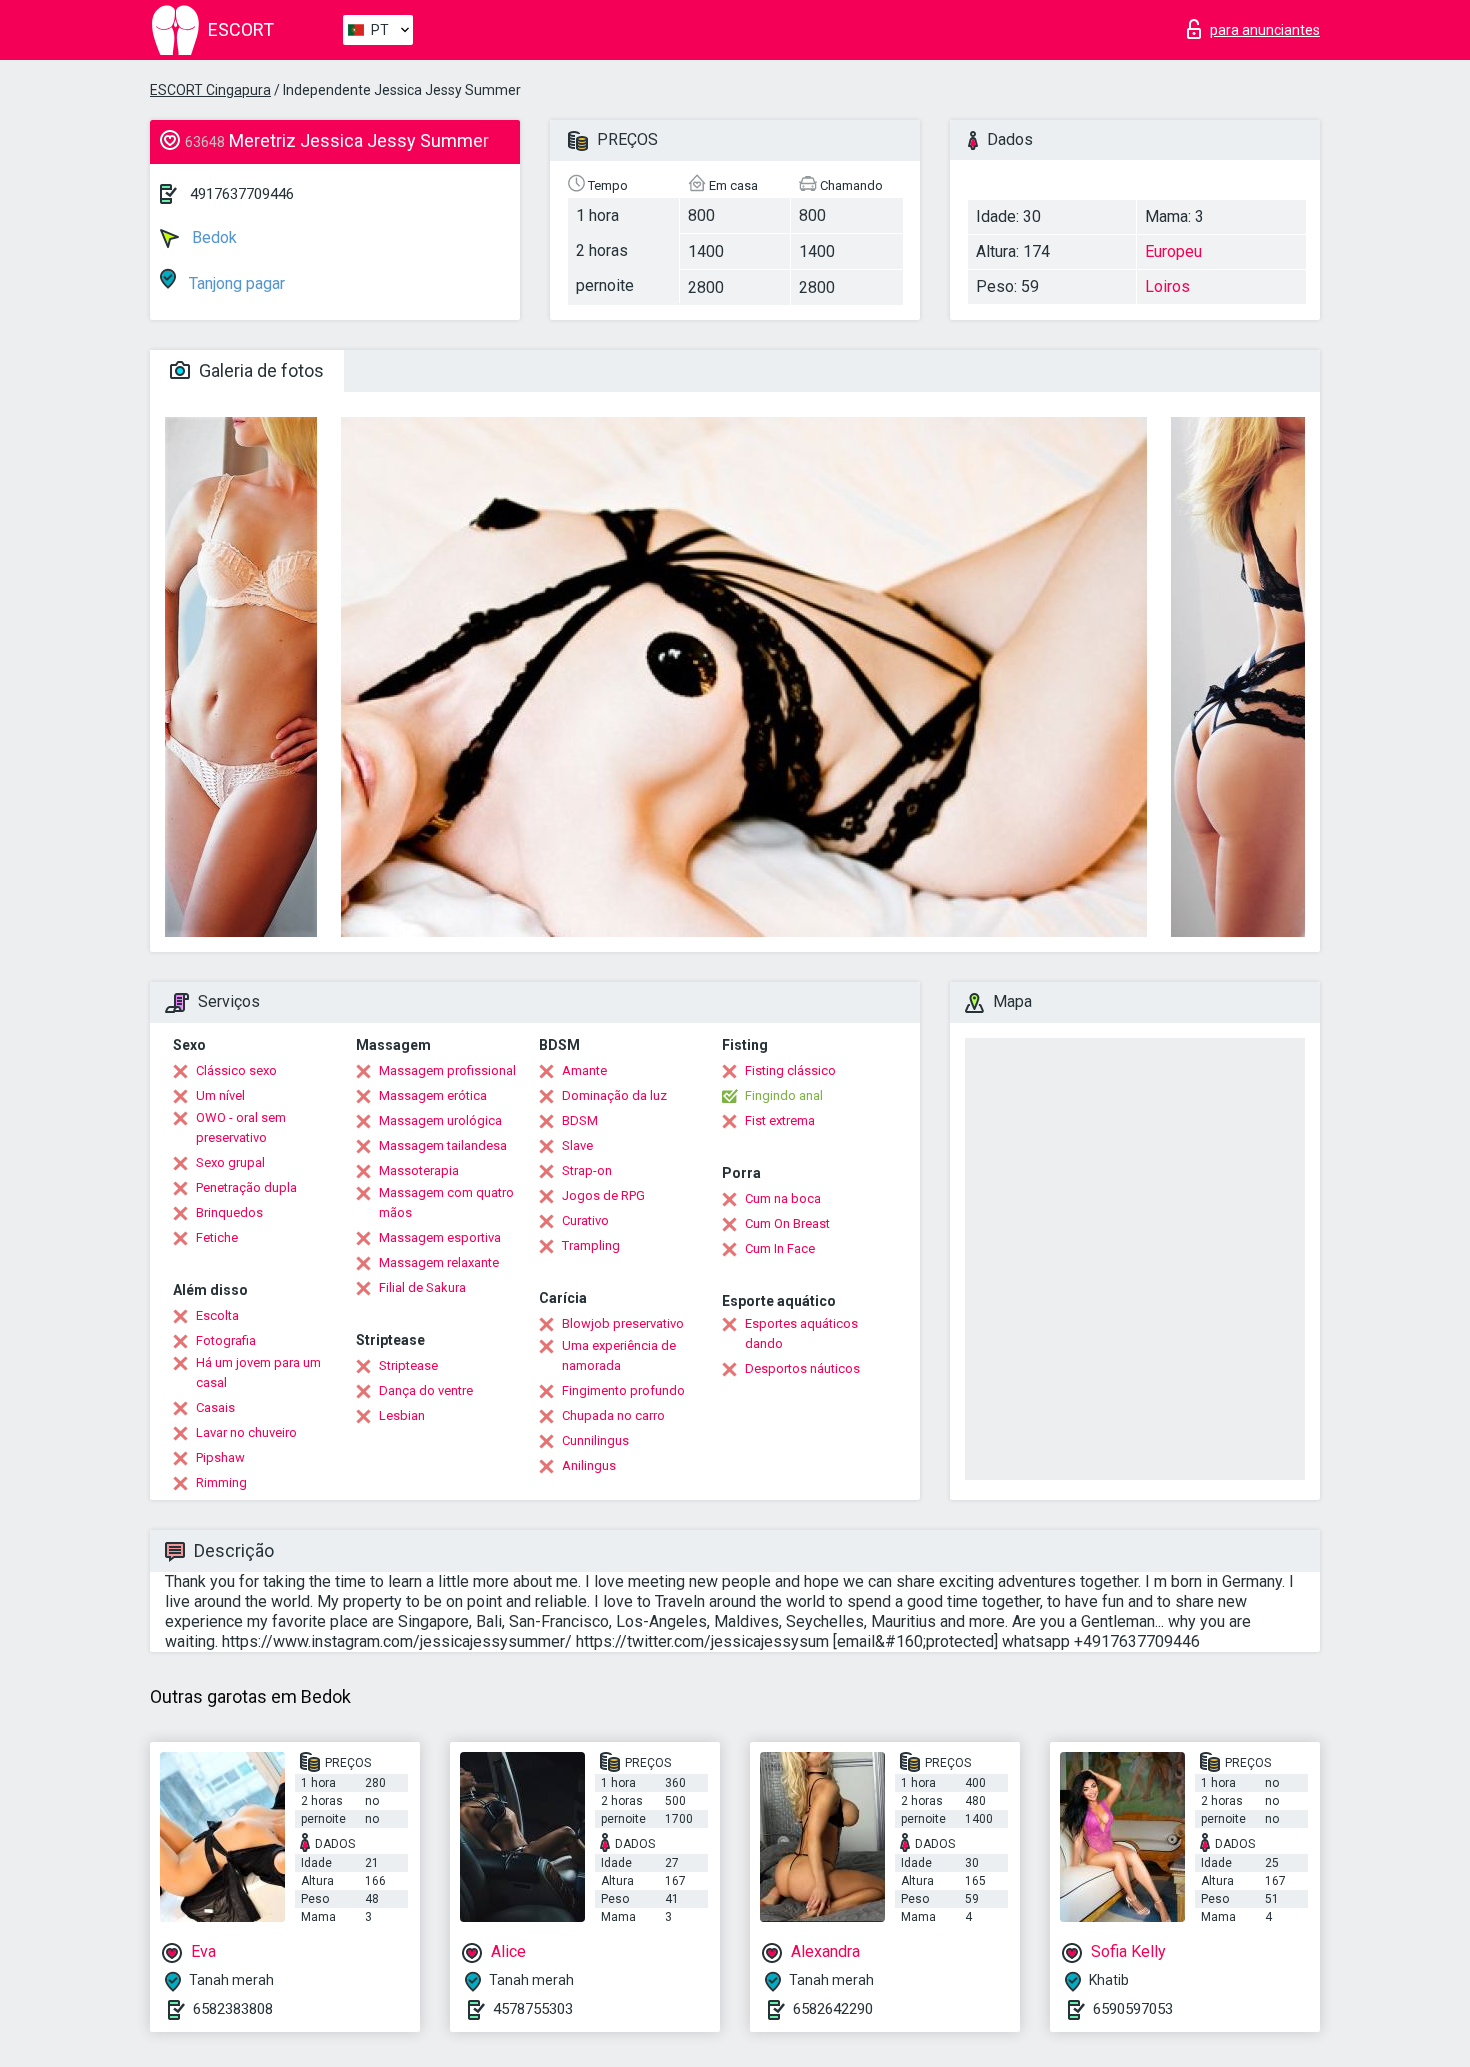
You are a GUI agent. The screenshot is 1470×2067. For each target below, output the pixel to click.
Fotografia (226, 1340)
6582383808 (233, 2009)
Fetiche (217, 1237)
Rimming (221, 1482)
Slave (577, 1145)
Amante (584, 1070)
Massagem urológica (440, 1120)
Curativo (585, 1220)
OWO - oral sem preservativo (241, 1127)
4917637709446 (242, 194)
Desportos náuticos (802, 1368)
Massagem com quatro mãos (446, 1202)
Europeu (1173, 251)
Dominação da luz (614, 1095)
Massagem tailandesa (443, 1145)
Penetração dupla (246, 1187)
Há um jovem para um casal (258, 1372)
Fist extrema (780, 1120)
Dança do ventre (426, 1390)
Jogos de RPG (603, 1195)
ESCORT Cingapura (210, 90)
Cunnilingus (595, 1440)
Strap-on (587, 1170)
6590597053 (1133, 2009)
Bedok (212, 237)
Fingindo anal (784, 1095)
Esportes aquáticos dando (801, 1333)
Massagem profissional (447, 1070)
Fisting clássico (790, 1070)
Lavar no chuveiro (246, 1432)
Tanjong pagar (235, 283)
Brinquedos (229, 1212)
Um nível (220, 1095)
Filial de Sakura (422, 1287)
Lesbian (402, 1415)
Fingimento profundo (623, 1390)
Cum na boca (783, 1198)
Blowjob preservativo (623, 1323)
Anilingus (589, 1465)
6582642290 (833, 2009)
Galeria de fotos (259, 370)
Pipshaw (220, 1457)
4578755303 (533, 2009)
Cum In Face (780, 1248)
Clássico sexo (236, 1070)
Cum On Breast (787, 1223)
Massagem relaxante (439, 1262)
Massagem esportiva (440, 1237)
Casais (215, 1407)
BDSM (580, 1120)
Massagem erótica (433, 1095)
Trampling (591, 1245)
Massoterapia (419, 1170)
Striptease (408, 1365)
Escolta (217, 1315)
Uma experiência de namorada (619, 1355)
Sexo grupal (230, 1162)
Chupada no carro (613, 1415)
